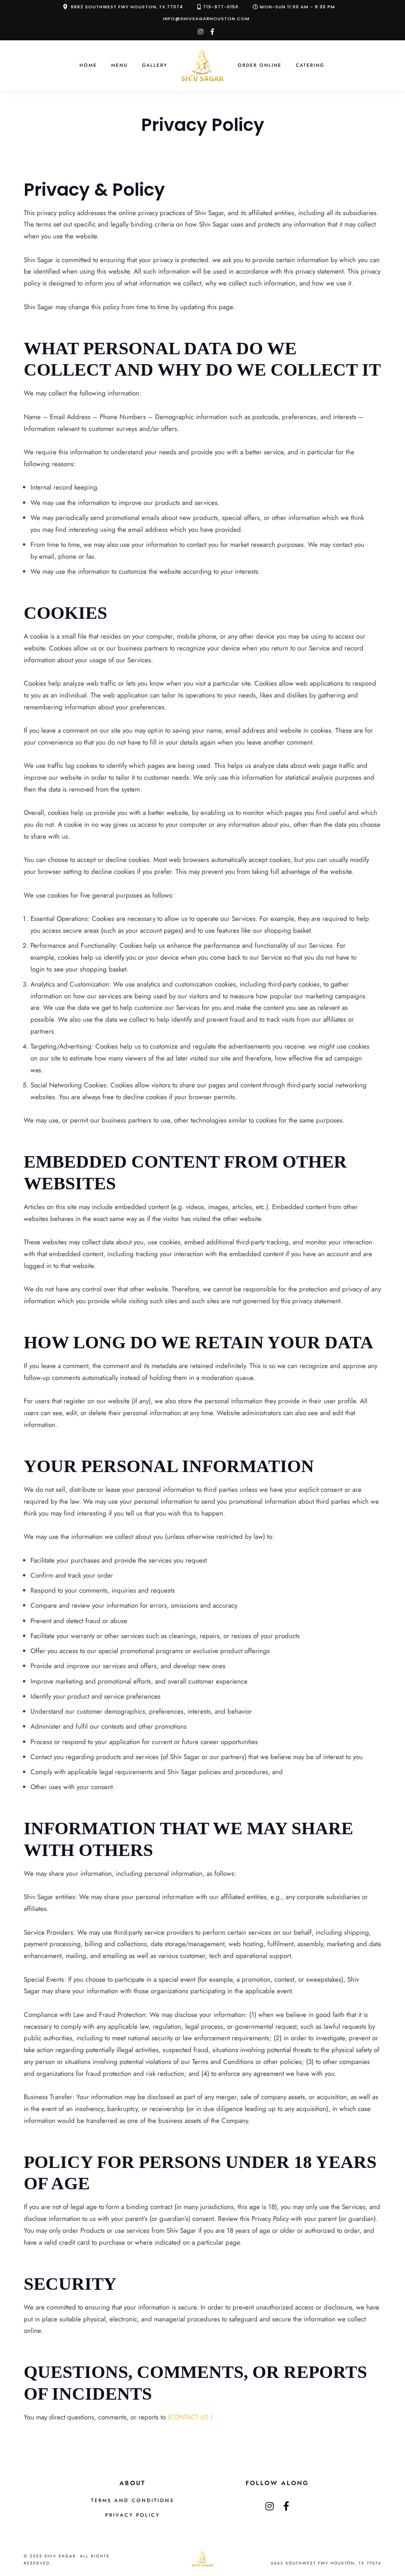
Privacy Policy (132, 2515)
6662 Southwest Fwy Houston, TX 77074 (127, 7)
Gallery (155, 65)
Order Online (260, 65)
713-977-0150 (221, 7)
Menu (119, 65)
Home (88, 65)
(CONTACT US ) (190, 2417)
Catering (310, 65)
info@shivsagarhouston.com (206, 19)
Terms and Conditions (132, 2500)
